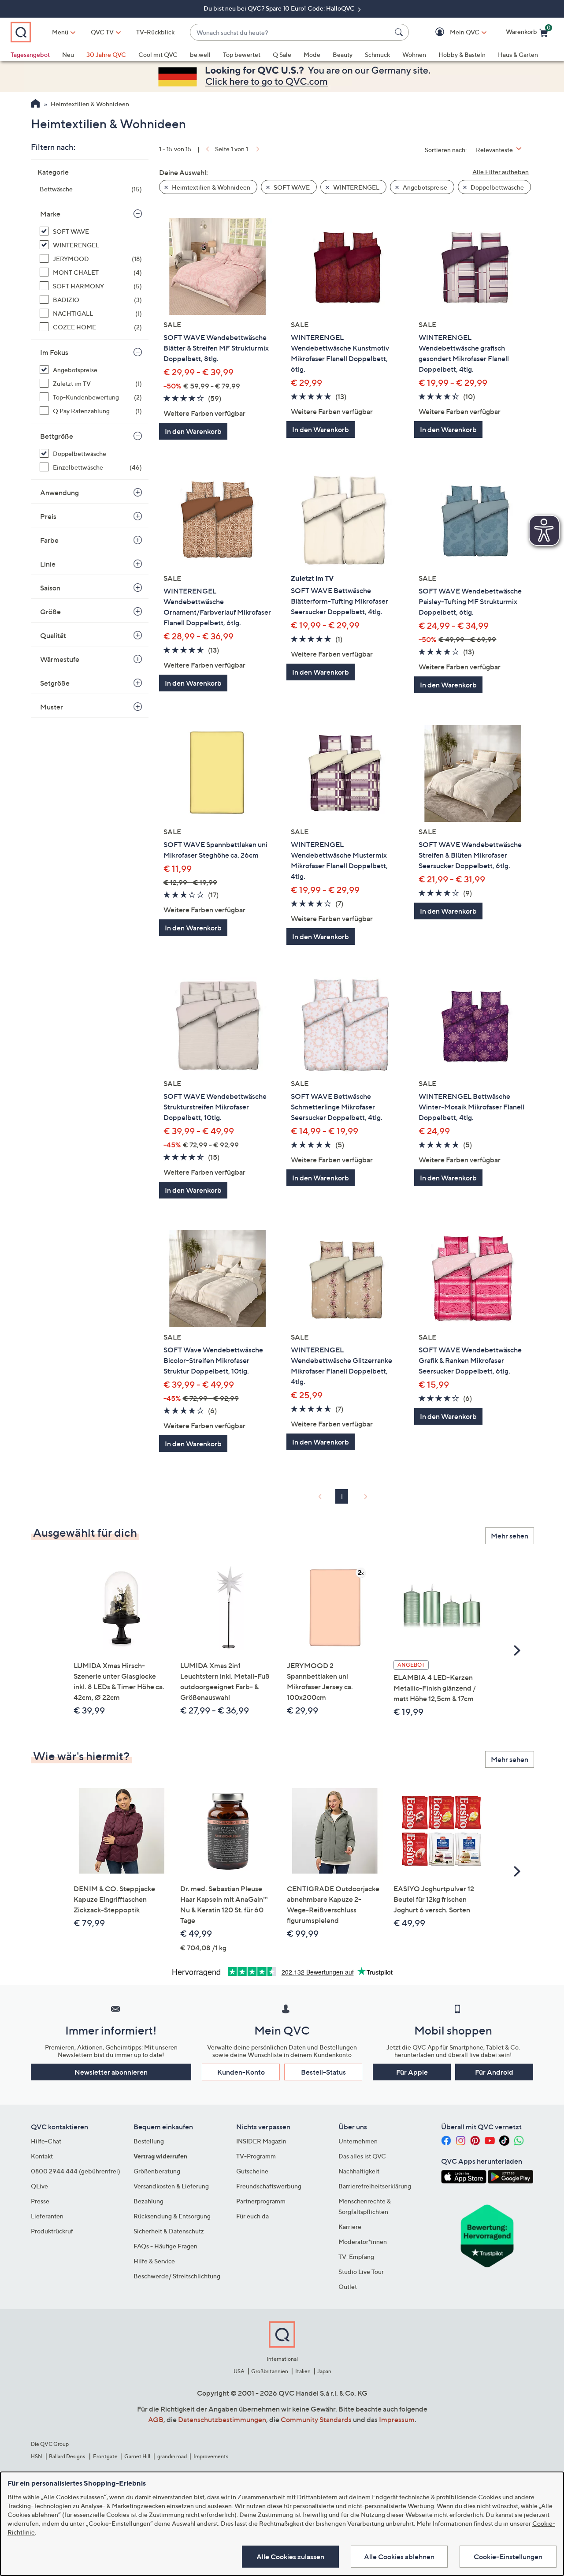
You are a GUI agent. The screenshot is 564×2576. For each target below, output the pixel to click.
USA (239, 2371)
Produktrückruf (52, 2231)
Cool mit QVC (158, 54)
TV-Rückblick (155, 32)
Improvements (211, 2456)
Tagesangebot (30, 54)
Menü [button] (60, 32)
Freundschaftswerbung (269, 2186)
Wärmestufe (60, 659)
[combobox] (291, 32)
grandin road (172, 2456)
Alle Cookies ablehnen (399, 2557)
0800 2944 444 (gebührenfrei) (76, 2171)
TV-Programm (256, 2156)
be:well (200, 54)
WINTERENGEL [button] (356, 187)
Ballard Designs (67, 2456)
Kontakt (42, 2156)
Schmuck (377, 54)
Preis (48, 516)
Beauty (343, 54)
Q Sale (282, 54)
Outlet (348, 2287)
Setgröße (55, 683)
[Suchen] (400, 32)
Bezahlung (148, 2201)
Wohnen (414, 54)
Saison (50, 588)
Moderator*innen (363, 2242)
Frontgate (105, 2456)
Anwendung (59, 493)
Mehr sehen (510, 1536)
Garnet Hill (137, 2456)
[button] (452, 32)
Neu (68, 54)
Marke (50, 214)
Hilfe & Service (154, 2261)
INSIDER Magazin (261, 2141)
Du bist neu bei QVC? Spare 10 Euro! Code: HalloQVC (280, 8)
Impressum (397, 2419)
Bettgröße (57, 436)
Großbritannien (270, 2371)
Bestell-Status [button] (323, 2072)
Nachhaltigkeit (359, 2171)
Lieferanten (47, 2216)
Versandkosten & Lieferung (171, 2186)
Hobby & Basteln (462, 54)
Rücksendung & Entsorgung (172, 2216)
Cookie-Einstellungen (508, 2557)
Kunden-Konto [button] (241, 2072)
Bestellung (149, 2141)
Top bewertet (242, 54)
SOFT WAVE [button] (291, 187)
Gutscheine (252, 2171)
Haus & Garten (518, 54)
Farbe (49, 540)
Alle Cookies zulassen (290, 2557)
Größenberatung (157, 2171)
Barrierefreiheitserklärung (375, 2186)
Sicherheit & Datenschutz (169, 2231)
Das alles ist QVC (362, 2156)
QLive (39, 2186)
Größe (50, 612)
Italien (303, 2371)
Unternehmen (358, 2141)
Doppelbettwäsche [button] (497, 187)
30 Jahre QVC (106, 54)
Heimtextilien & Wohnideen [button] (210, 187)
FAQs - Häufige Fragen (165, 2246)
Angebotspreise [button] (424, 187)
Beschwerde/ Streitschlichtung (177, 2276)
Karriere (350, 2227)
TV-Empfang (356, 2257)
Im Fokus (54, 352)
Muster (52, 707)
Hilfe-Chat (46, 2141)
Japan (324, 2371)
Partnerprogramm (261, 2201)
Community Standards (316, 2419)
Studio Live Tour (361, 2272)
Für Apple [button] (412, 2072)
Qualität (53, 635)
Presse (40, 2201)
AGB (156, 2419)
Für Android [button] (494, 2072)
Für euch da (252, 2216)
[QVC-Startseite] (35, 105)
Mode (312, 54)
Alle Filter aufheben (501, 172)
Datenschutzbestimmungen (222, 2419)
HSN (37, 2456)
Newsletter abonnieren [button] (111, 2072)
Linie (48, 564)
